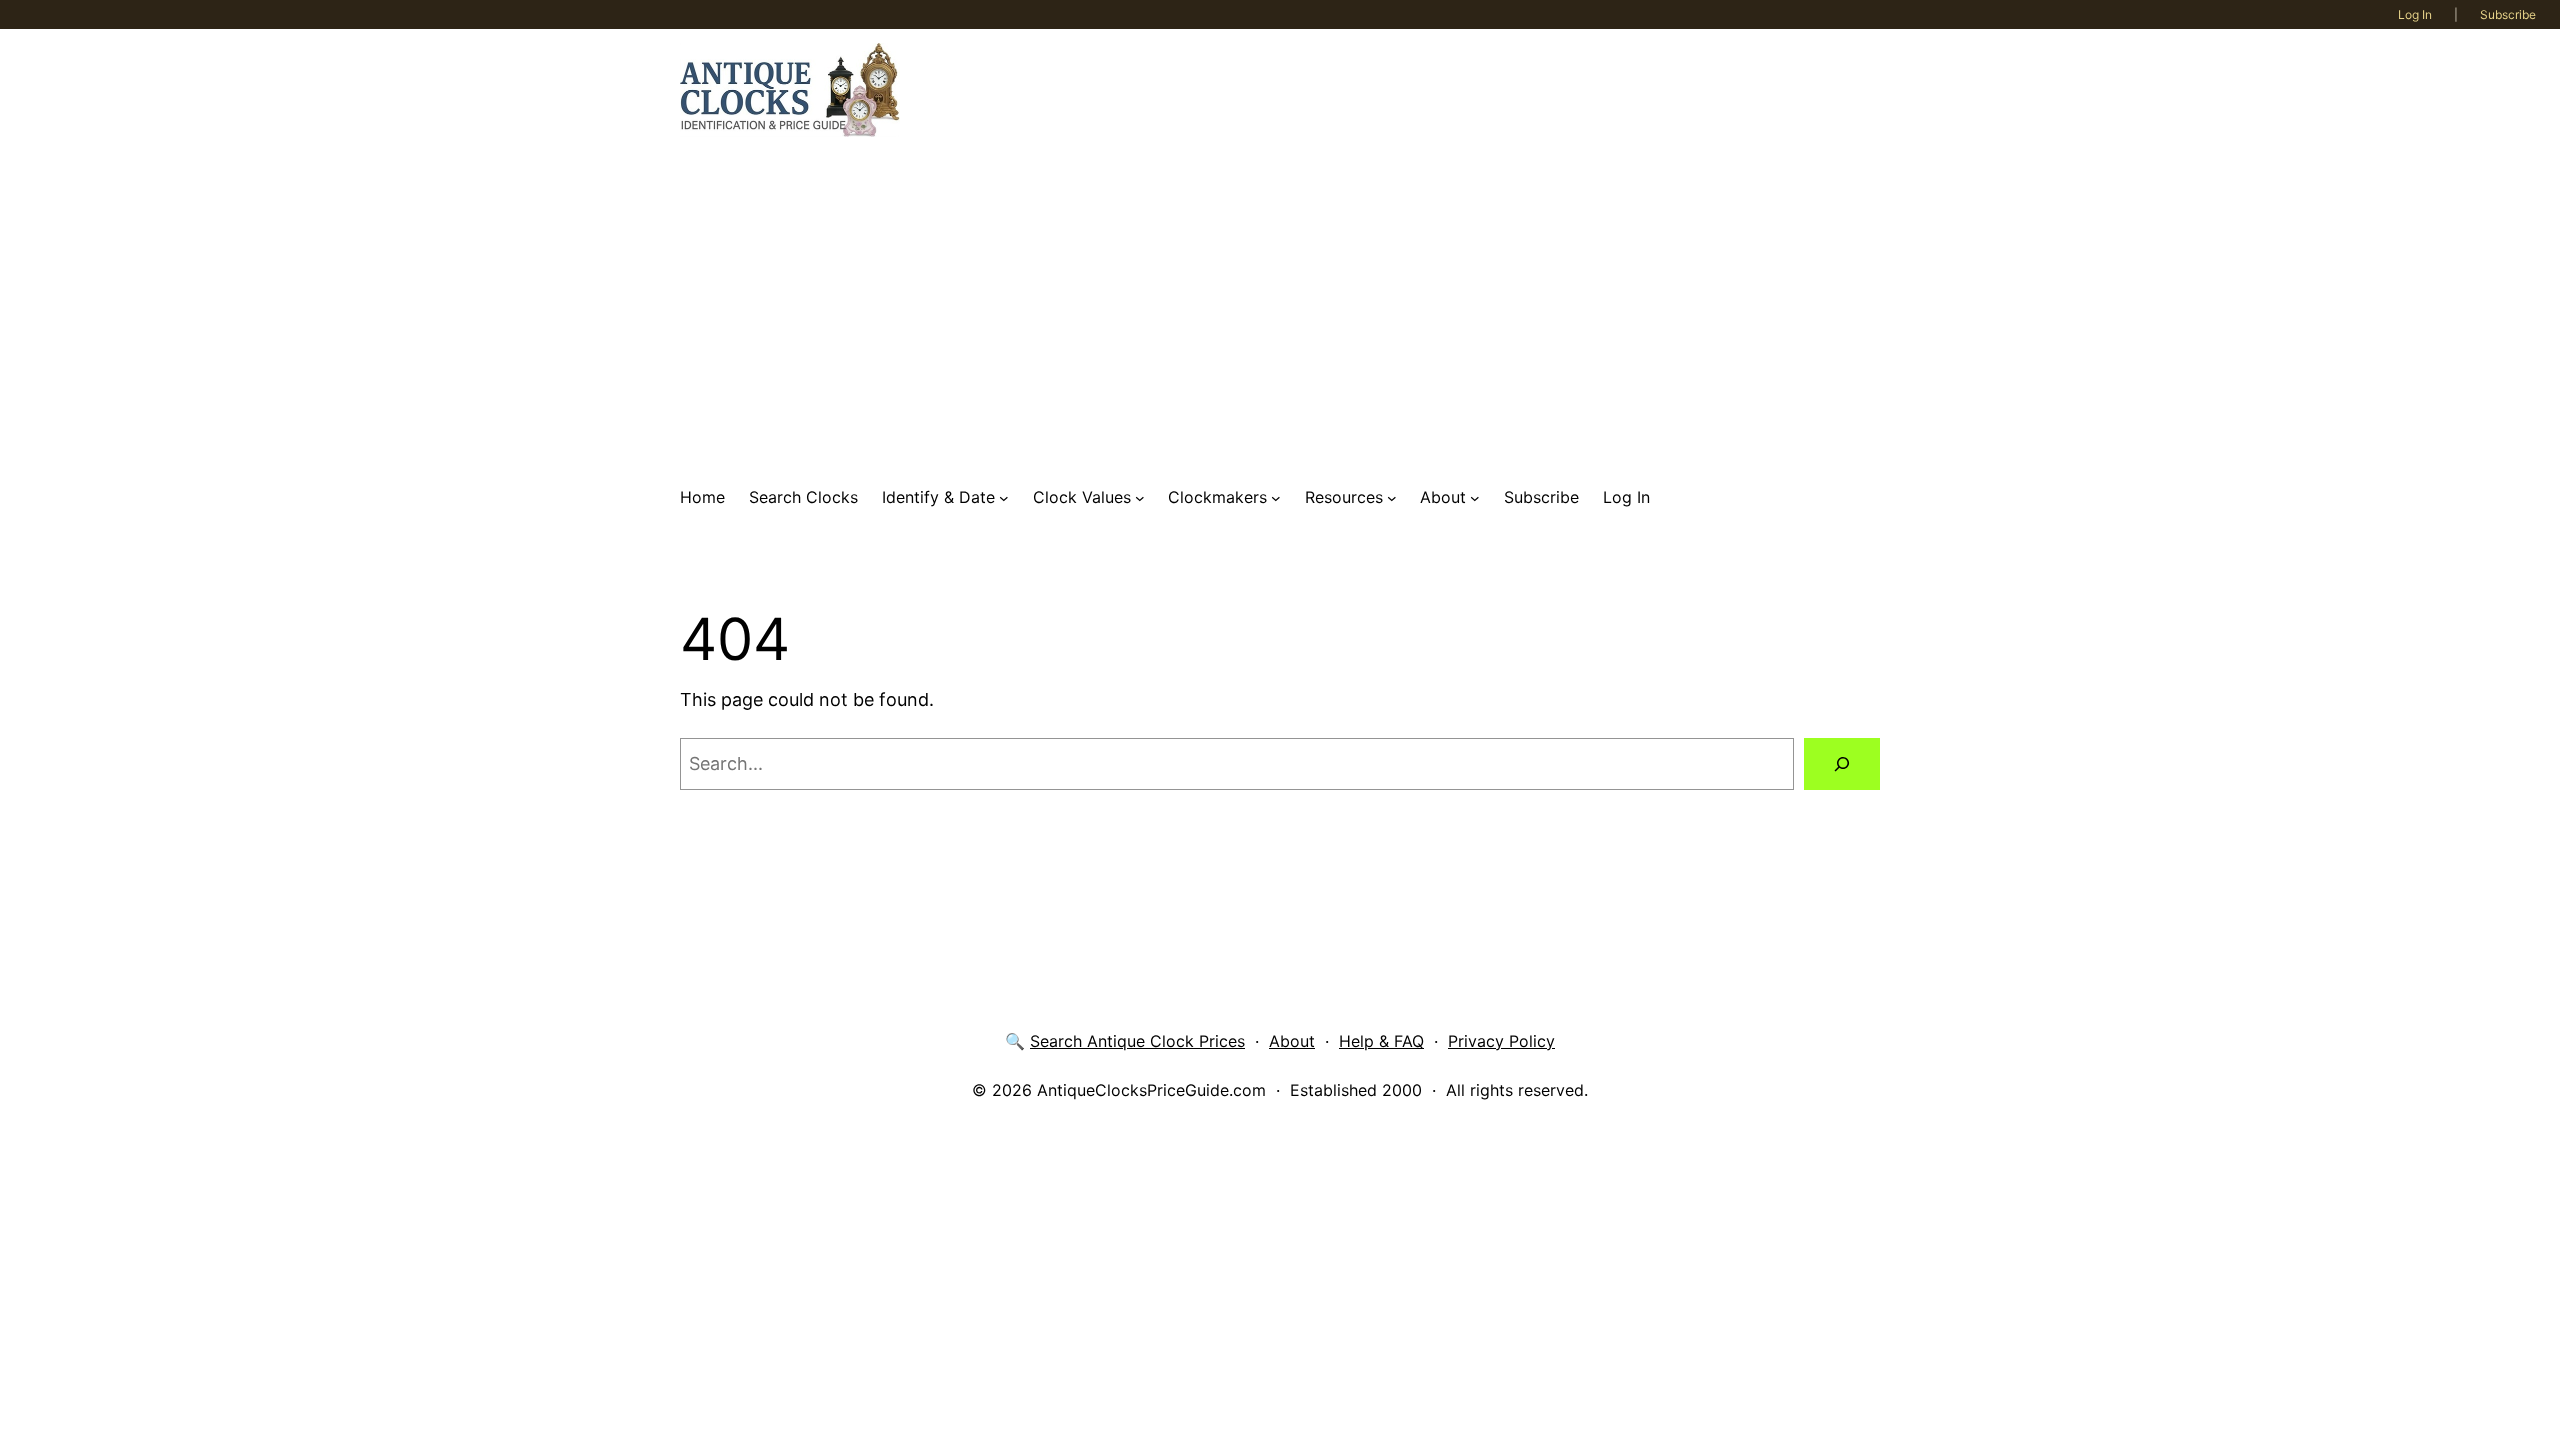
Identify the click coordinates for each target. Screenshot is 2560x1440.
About (1292, 1041)
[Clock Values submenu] (1140, 498)
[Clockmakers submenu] (1276, 498)
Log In (2415, 14)
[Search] (1842, 764)
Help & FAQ (1381, 1041)
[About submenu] (1475, 498)
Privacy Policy (1501, 1041)
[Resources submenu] (1392, 498)
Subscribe (2508, 14)
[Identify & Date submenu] (1004, 498)
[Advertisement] (1280, 311)
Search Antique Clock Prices (1137, 1041)
